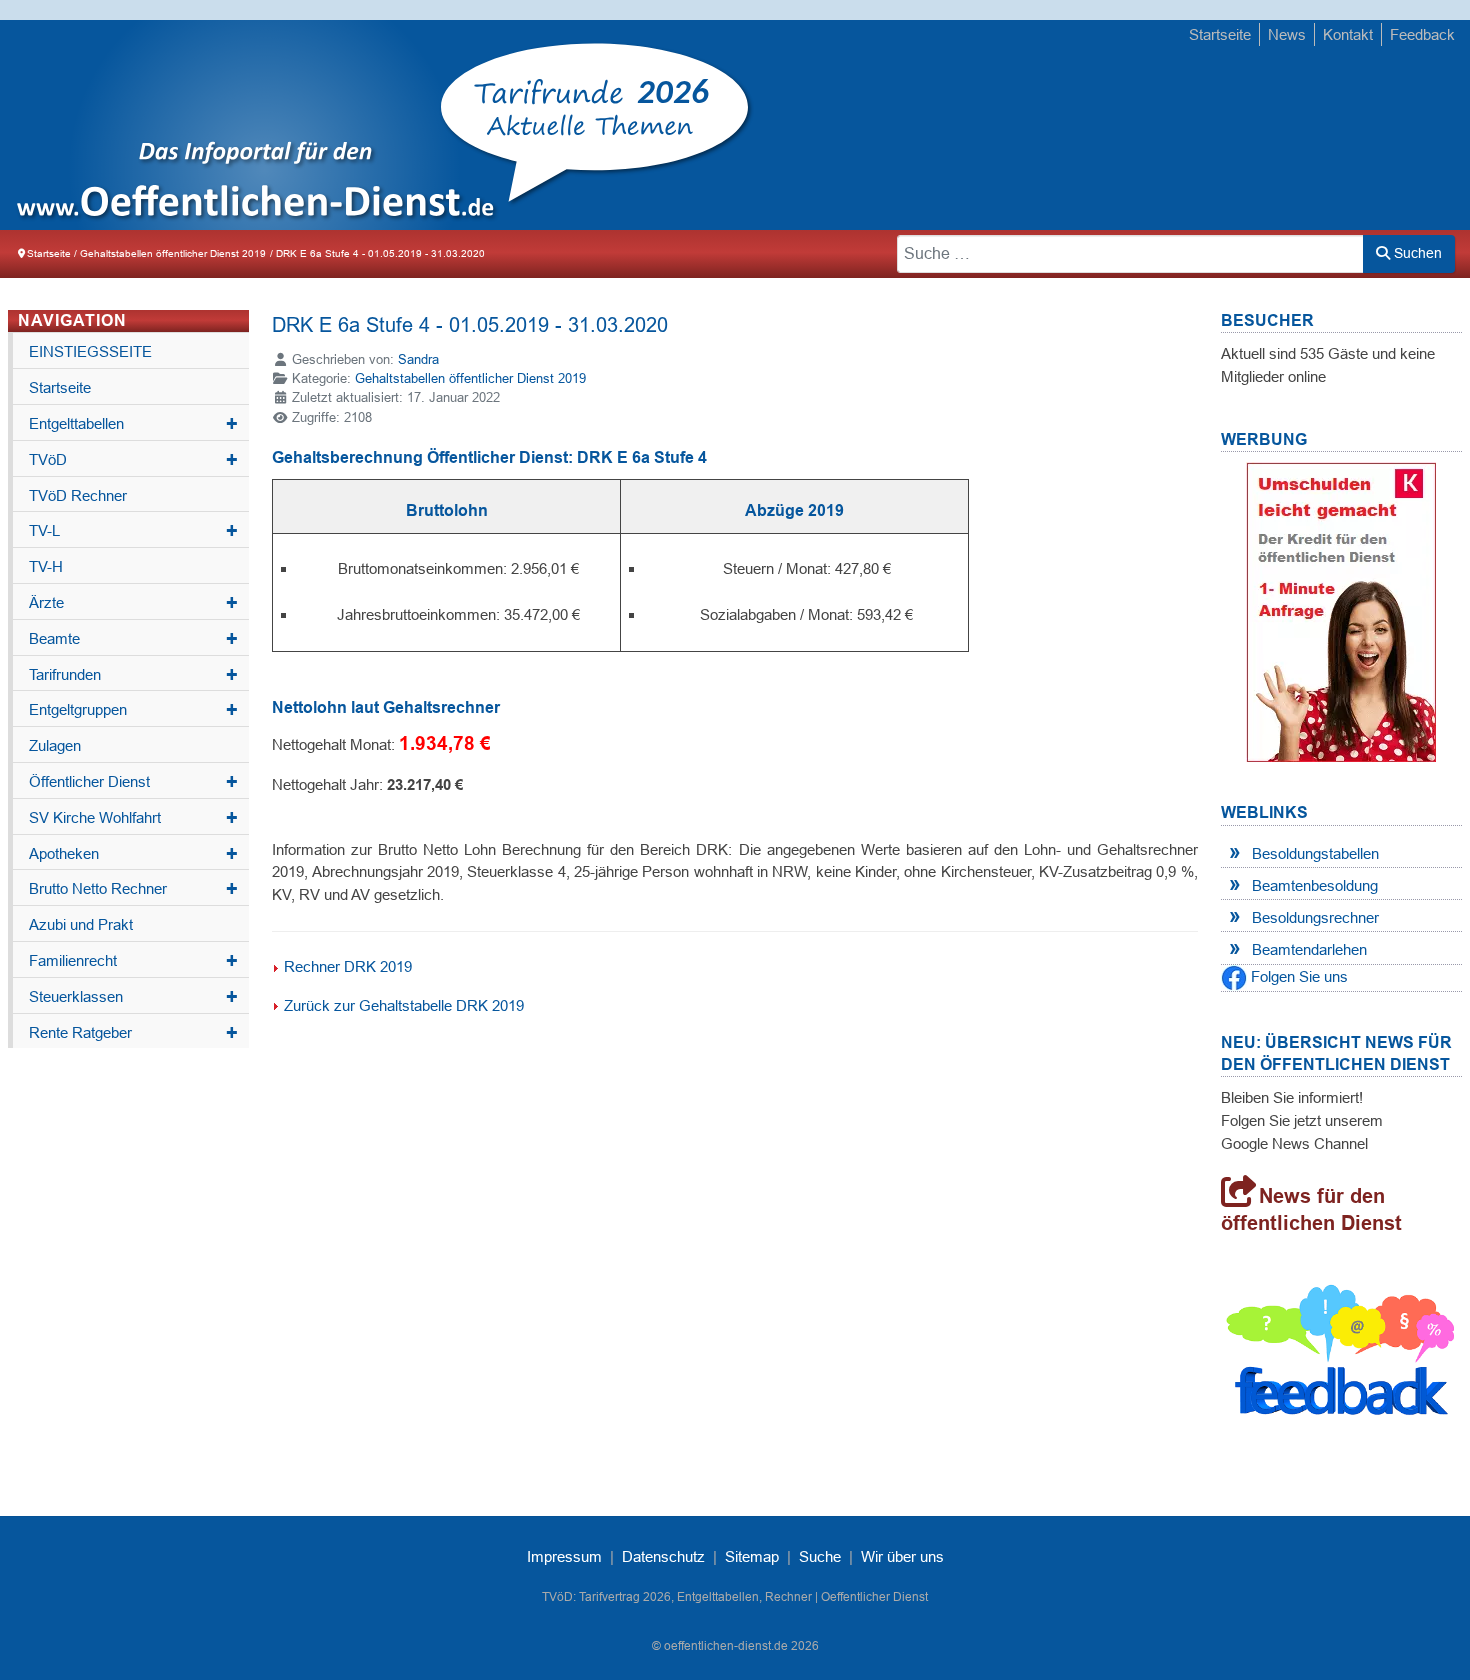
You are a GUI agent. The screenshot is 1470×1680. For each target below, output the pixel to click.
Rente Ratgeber (133, 1033)
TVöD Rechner (78, 495)
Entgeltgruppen (133, 710)
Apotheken (133, 854)
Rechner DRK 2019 (348, 966)
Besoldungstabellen (1315, 853)
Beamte (133, 639)
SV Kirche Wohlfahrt (133, 818)
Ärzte (133, 603)
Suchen (1416, 253)
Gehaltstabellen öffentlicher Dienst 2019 (470, 378)
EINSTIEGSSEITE (90, 351)
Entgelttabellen (133, 424)
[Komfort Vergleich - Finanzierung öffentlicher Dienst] (1341, 610)
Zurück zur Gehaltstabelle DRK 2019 (404, 1005)
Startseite (1220, 34)
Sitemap (752, 1556)
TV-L (133, 531)
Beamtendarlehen (1309, 949)
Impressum (564, 1556)
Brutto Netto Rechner (133, 889)
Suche (820, 1556)
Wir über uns (902, 1556)
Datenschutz (663, 1556)
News (1287, 34)
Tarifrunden (133, 675)
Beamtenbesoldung (1315, 885)
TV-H (46, 566)
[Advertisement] (1086, 127)
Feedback (1422, 34)
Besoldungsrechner (1315, 917)
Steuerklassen (133, 997)
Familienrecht (133, 961)
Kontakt (1348, 34)
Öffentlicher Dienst (133, 782)
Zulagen (55, 745)
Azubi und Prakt (81, 924)
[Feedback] (1341, 1355)
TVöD (133, 460)
